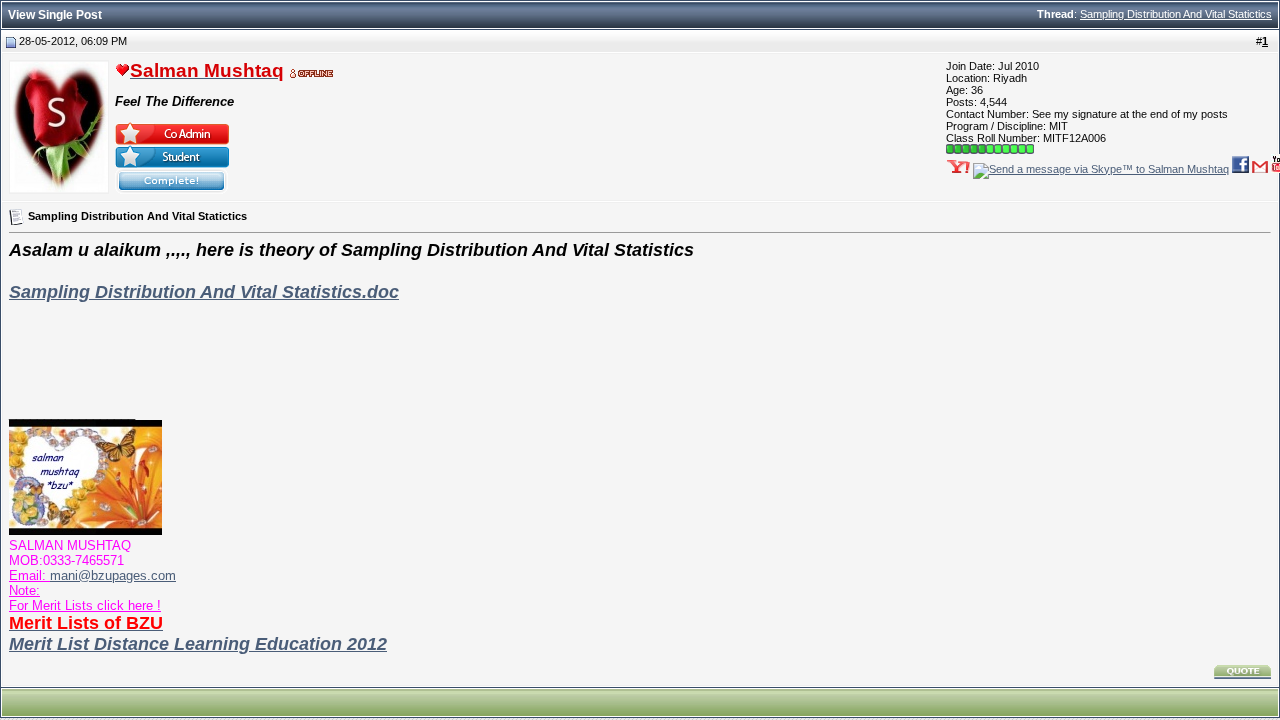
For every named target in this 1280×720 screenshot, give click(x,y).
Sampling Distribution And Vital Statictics (1176, 14)
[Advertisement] (640, 348)
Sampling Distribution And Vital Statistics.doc (204, 292)
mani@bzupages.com (113, 575)
